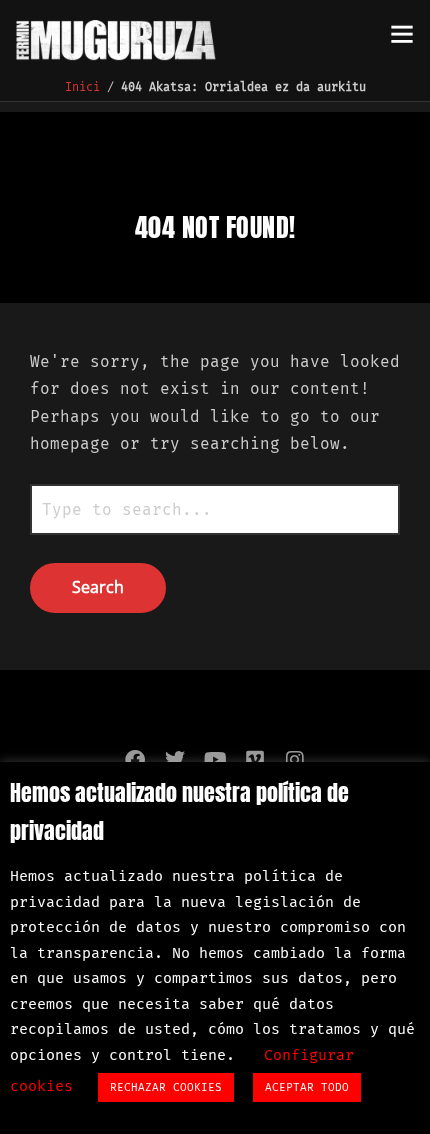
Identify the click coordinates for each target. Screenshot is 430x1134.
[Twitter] (175, 760)
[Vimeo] (255, 760)
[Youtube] (215, 760)
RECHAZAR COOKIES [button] (166, 1087)
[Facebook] (135, 760)
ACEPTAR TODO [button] (307, 1087)
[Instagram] (295, 760)
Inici (82, 87)
